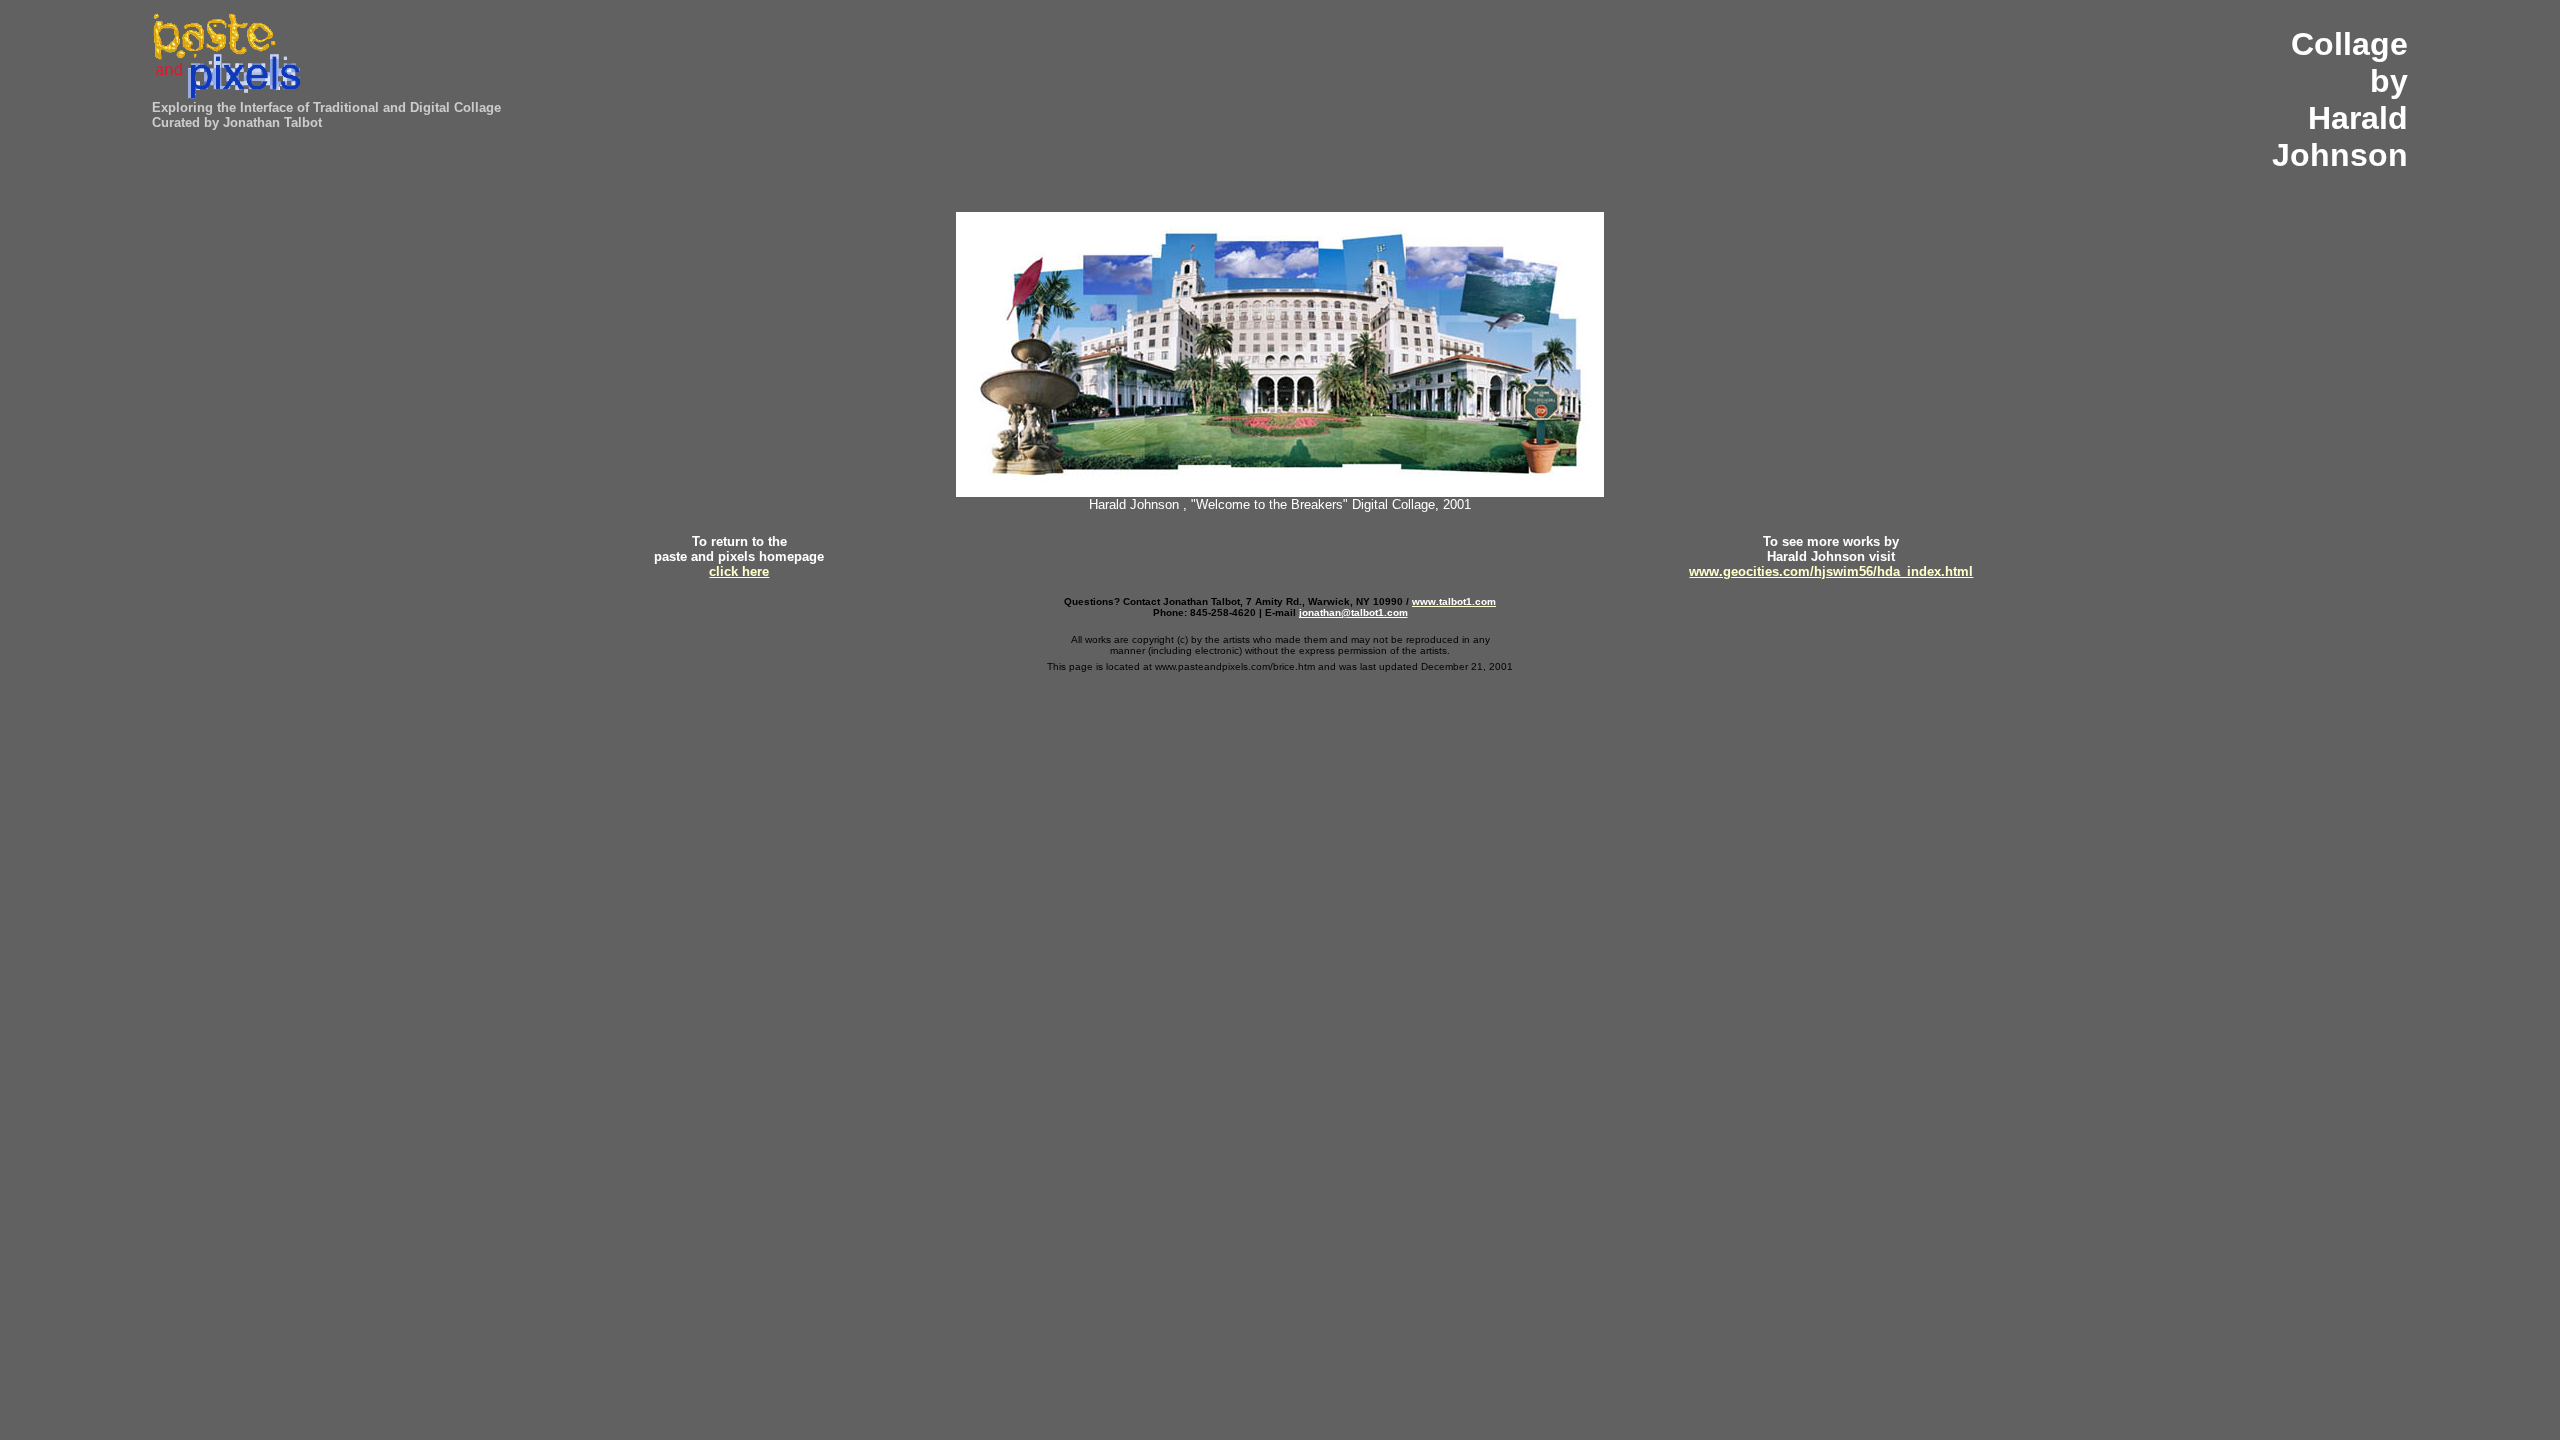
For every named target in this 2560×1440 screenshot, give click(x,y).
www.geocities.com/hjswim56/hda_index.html (1831, 571)
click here (739, 571)
